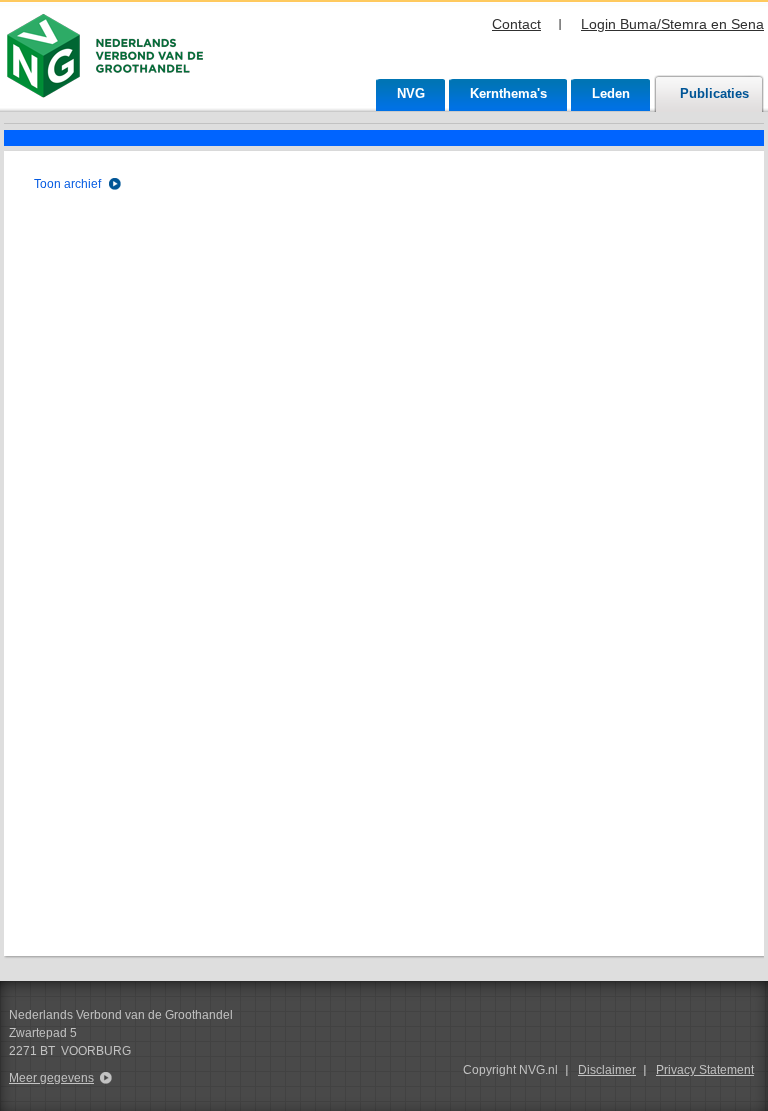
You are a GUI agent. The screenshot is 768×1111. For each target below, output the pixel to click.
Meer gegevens (51, 1078)
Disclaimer (607, 1070)
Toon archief (67, 184)
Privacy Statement (705, 1070)
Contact (516, 24)
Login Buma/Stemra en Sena (672, 24)
